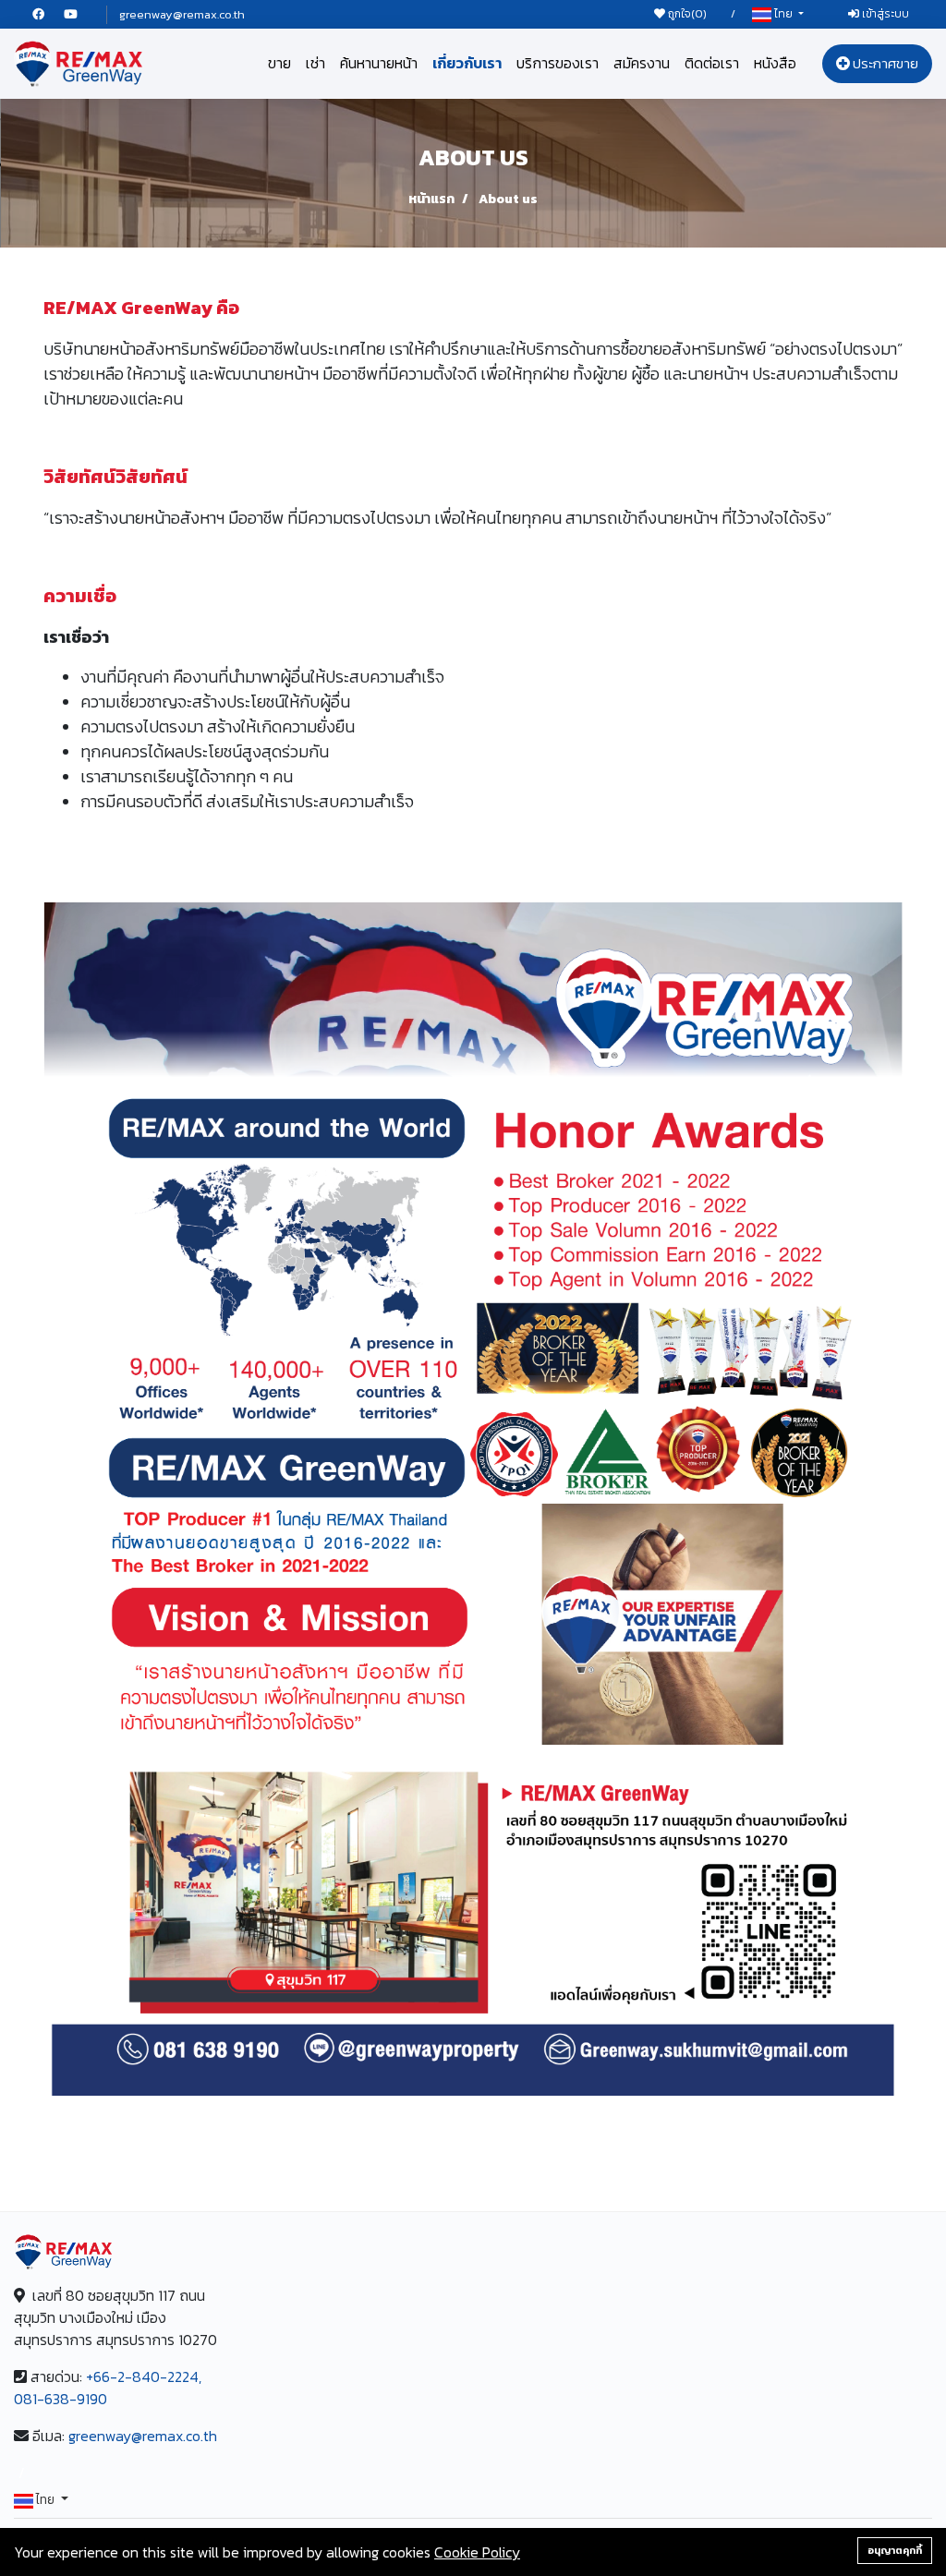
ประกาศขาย (884, 63)
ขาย (279, 63)
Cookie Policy (477, 2552)
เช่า (315, 63)
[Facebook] (48, 14)
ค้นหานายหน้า (379, 63)
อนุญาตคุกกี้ (895, 2550)
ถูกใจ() (686, 14)
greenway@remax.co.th (182, 14)
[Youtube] (79, 14)
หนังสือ (775, 63)
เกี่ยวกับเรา (467, 63)
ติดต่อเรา (712, 63)
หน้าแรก (431, 199)
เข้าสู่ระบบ (884, 14)
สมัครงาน (642, 63)
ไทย (783, 14)
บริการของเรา (558, 63)
